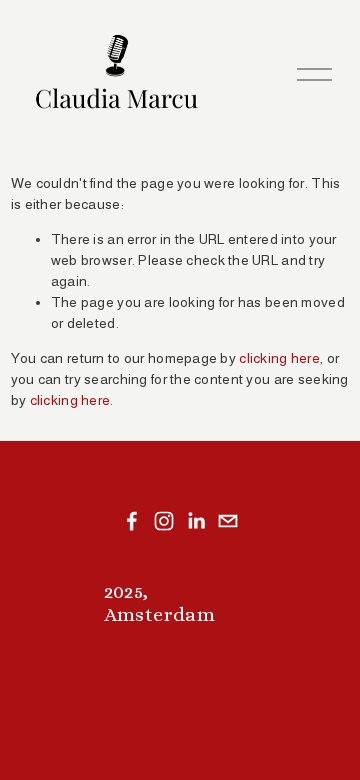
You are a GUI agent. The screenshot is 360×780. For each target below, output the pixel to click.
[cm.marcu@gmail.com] (228, 521)
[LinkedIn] (196, 521)
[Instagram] (164, 521)
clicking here (279, 358)
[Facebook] (132, 521)
